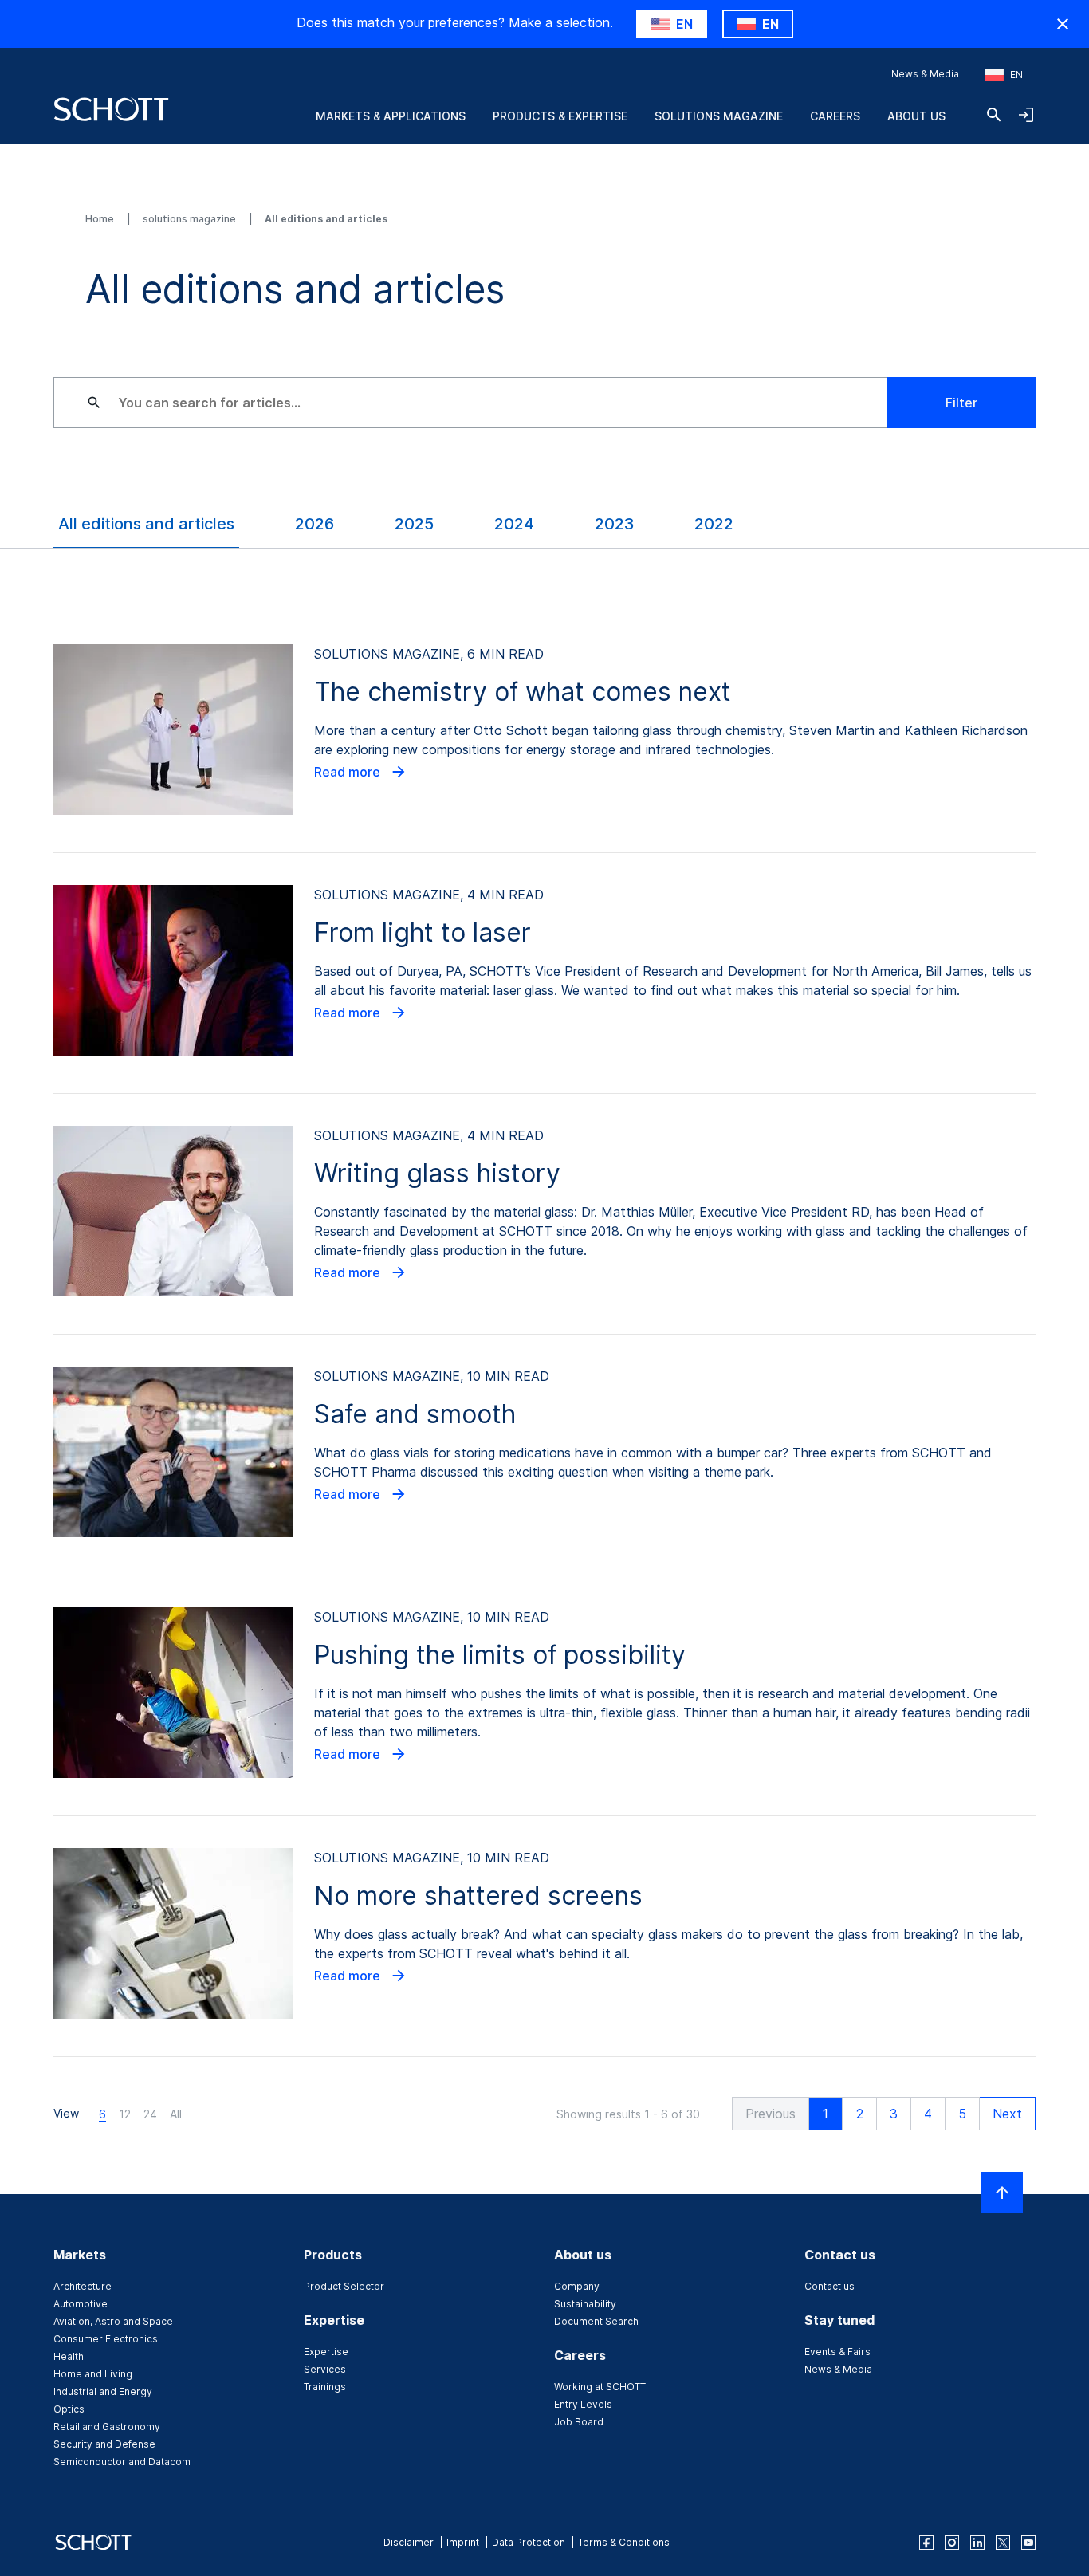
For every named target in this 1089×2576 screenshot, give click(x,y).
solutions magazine (191, 219)
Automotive (81, 2304)
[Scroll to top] (1002, 2193)
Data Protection (529, 2542)
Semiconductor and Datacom (122, 2462)
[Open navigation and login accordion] (1026, 115)
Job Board (579, 2422)
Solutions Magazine (719, 116)
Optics (69, 2409)
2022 (714, 524)
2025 (414, 524)
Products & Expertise (560, 116)
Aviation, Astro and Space (113, 2321)
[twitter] (1003, 2543)
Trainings (325, 2387)
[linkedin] (977, 2543)
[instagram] (952, 2543)
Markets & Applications (391, 116)
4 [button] (928, 2114)
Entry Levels (583, 2404)
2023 (614, 524)
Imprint (463, 2542)
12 (125, 2114)
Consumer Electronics (106, 2339)
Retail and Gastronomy (107, 2427)
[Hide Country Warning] (1063, 24)
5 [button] (962, 2114)
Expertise (326, 2352)
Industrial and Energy (103, 2391)
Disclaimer (409, 2542)
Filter (961, 403)
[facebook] (926, 2543)
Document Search (596, 2321)
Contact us (830, 2286)
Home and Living (93, 2374)
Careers (835, 116)
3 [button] (894, 2114)
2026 (315, 524)
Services (325, 2369)
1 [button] (826, 2114)
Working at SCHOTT (600, 2387)
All (176, 2114)
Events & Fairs (837, 2352)
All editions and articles (146, 524)
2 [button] (860, 2114)
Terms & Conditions (624, 2542)
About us (916, 116)
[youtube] (1028, 2543)
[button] (771, 2114)
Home (101, 219)
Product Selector (344, 2286)
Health (69, 2356)
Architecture (83, 2286)
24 (150, 2114)
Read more (349, 772)
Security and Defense (104, 2444)
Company (577, 2286)
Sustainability (585, 2304)
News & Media (925, 74)
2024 (514, 524)
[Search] (994, 115)
